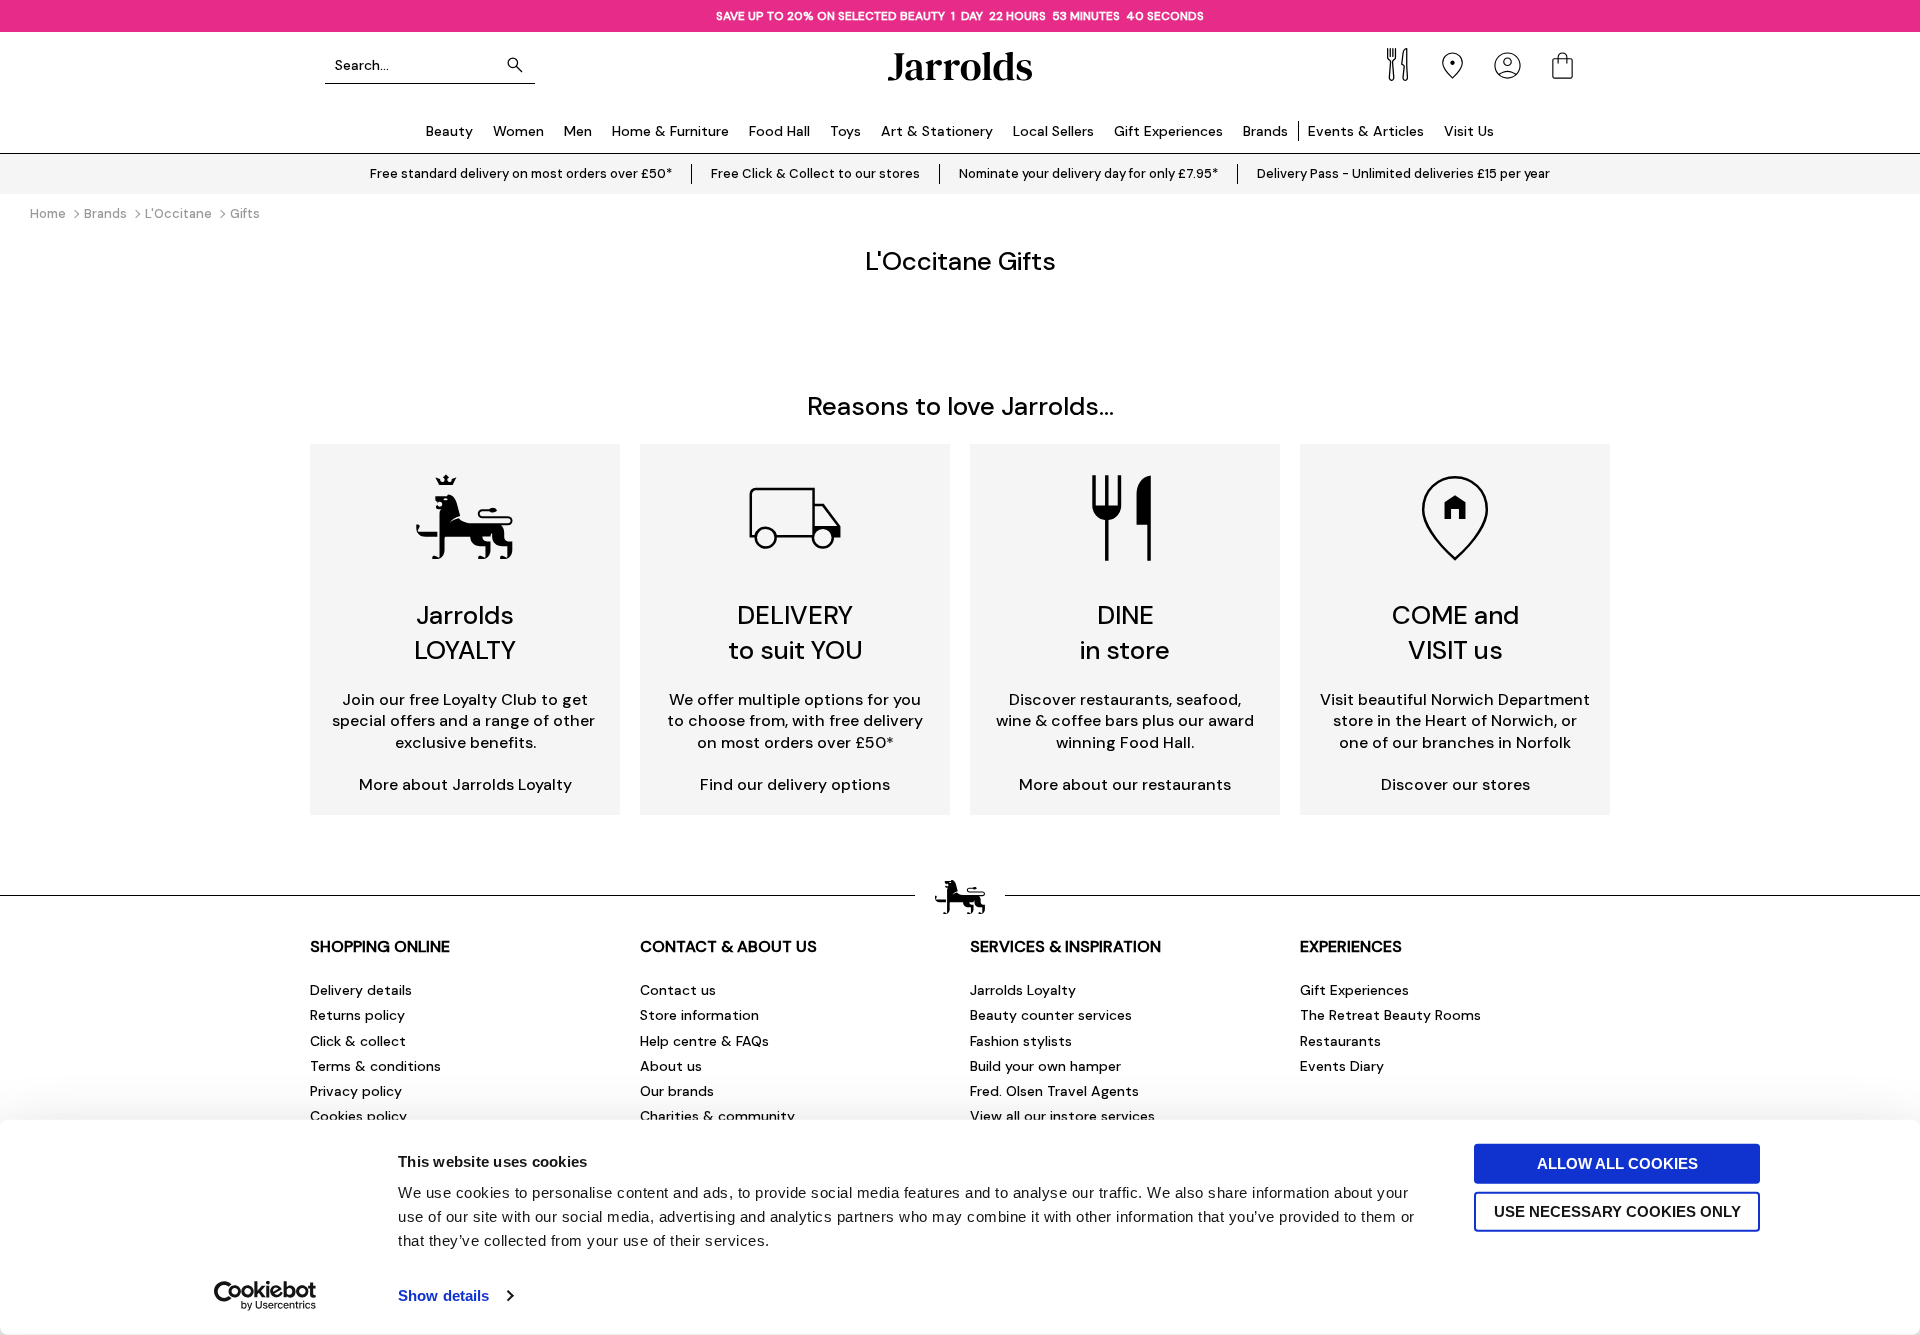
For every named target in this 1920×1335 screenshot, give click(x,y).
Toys (845, 131)
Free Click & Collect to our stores (815, 173)
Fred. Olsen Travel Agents (1054, 1091)
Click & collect (358, 1041)
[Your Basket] (1562, 65)
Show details (443, 1295)
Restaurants (1340, 1041)
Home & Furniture (670, 131)
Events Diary (1342, 1066)
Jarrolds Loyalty (1023, 990)
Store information (699, 1015)
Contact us (678, 990)
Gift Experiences (1168, 131)
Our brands (677, 1091)
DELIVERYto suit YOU (795, 632)
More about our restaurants (1125, 784)
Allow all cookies (1617, 1163)
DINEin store (1125, 632)
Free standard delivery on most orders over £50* (521, 173)
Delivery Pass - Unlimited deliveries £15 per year (1403, 173)
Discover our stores (1455, 784)
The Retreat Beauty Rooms (1390, 1015)
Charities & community (717, 1116)
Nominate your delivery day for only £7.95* (1088, 173)
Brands (1265, 131)
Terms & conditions (375, 1066)
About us (671, 1066)
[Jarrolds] (960, 65)
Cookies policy (358, 1116)
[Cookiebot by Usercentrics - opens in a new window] (265, 1296)
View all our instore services (1062, 1116)
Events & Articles (1366, 131)
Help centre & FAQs (704, 1041)
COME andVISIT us (1455, 632)
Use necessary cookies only (1617, 1210)
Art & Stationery (937, 131)
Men (578, 131)
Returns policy (357, 1015)
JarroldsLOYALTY (465, 632)
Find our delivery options (795, 784)
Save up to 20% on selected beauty (832, 16)
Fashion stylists (1021, 1041)
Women (518, 131)
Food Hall (779, 131)
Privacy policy (356, 1091)
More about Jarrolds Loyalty (465, 784)
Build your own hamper (1045, 1066)
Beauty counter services (1051, 1015)
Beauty (449, 131)
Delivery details (361, 990)
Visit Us (1469, 131)
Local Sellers (1053, 131)
